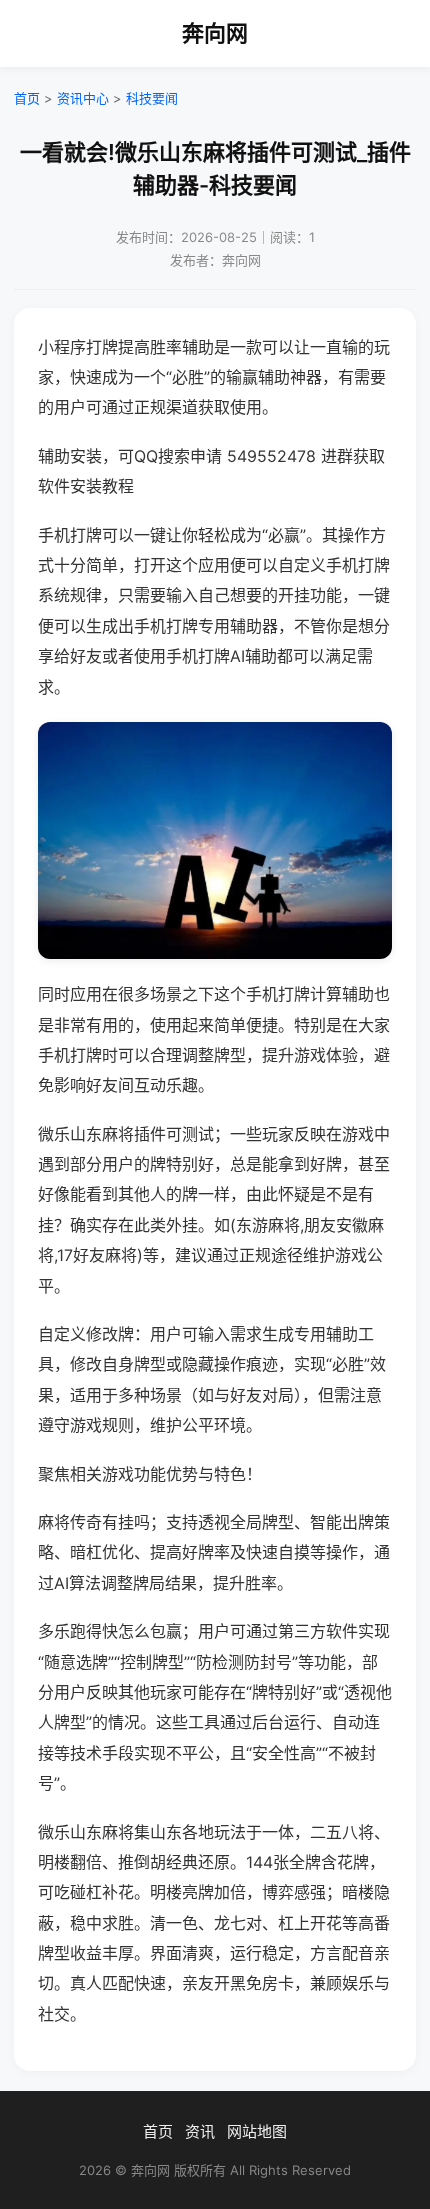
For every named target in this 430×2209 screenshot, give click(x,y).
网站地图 (257, 2131)
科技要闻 (152, 98)
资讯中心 (83, 98)
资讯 (200, 2131)
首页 (27, 98)
